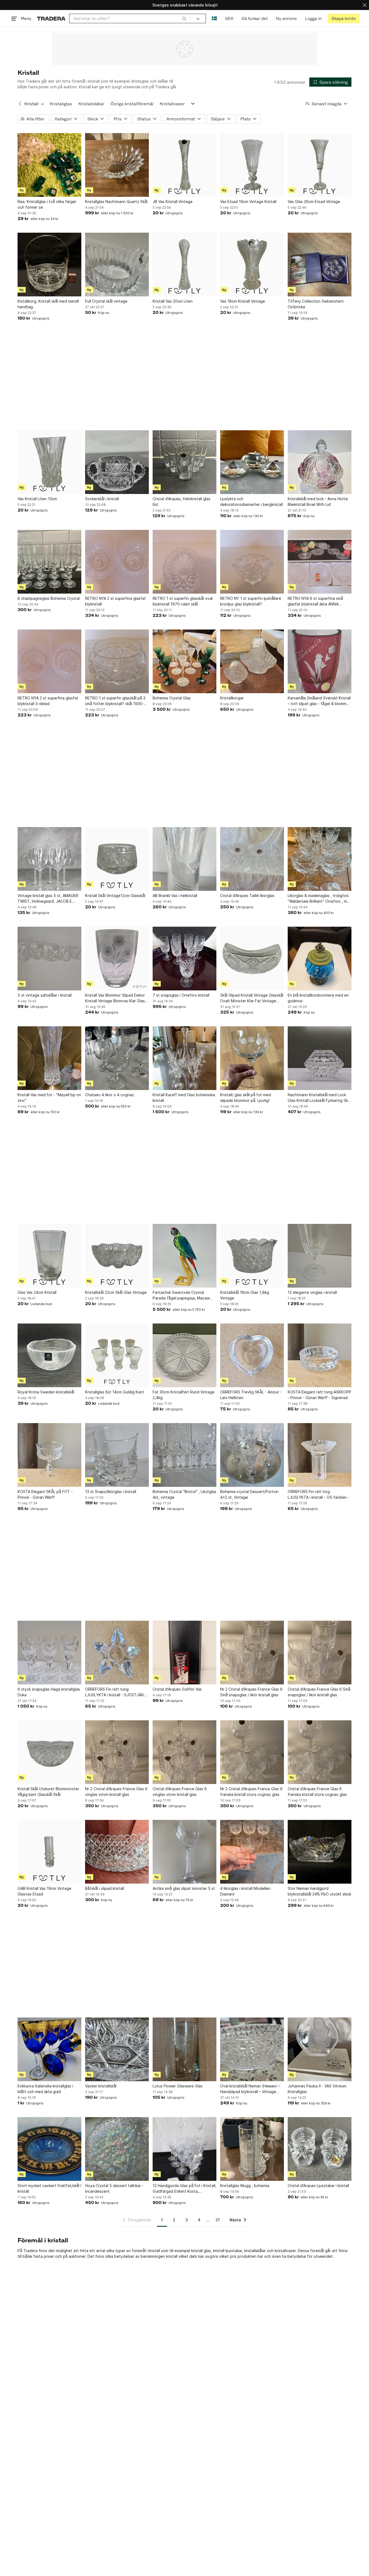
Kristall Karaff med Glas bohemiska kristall (184, 1098)
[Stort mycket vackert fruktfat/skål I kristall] (49, 2149)
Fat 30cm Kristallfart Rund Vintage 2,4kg (184, 1395)
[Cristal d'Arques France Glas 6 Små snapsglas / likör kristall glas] (320, 1653)
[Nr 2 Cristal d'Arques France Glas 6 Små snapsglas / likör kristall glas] (252, 1653)
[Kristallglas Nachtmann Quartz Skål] (117, 165)
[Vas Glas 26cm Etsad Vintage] (320, 165)
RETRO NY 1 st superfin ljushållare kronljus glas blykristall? (251, 601)
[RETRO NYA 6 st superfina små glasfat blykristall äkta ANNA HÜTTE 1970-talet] (320, 562)
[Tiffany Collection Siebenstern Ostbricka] (320, 265)
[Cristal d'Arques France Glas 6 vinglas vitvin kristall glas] (185, 1752)
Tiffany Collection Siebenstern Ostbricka (316, 304)
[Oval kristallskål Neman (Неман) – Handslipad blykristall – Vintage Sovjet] (252, 2049)
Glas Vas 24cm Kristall (37, 1292)
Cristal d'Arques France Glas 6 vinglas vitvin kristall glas (180, 1792)
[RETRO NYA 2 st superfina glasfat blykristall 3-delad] (49, 661)
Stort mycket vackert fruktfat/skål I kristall (49, 2188)
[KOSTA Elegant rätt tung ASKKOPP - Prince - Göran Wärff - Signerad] (320, 1355)
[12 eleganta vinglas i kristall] (320, 1256)
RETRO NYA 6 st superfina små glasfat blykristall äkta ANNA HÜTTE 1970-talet (315, 601)
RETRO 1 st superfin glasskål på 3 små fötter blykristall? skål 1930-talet (115, 701)
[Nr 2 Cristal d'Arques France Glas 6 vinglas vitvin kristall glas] (117, 1752)
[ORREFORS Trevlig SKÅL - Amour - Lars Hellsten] (252, 1355)
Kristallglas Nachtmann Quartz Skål (116, 202)
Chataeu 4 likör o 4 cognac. (110, 1095)
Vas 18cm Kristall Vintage (243, 301)
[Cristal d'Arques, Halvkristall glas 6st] (185, 462)
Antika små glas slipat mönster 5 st (184, 1888)
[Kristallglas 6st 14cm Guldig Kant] (117, 1355)
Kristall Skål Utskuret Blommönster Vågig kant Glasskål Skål (48, 1792)
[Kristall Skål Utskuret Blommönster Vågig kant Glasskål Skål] (49, 1752)
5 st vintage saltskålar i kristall (45, 995)
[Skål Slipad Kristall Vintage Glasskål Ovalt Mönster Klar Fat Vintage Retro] (252, 959)
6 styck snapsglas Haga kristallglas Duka (49, 1692)
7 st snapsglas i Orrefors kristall (181, 995)
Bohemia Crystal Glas (172, 698)
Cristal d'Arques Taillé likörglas (247, 896)
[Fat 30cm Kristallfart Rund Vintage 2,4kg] (185, 1355)
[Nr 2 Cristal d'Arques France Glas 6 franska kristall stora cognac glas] (252, 1752)
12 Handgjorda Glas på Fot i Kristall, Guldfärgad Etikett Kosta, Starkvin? (185, 2189)
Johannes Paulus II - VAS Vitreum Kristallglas (317, 2089)
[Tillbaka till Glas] (20, 104)
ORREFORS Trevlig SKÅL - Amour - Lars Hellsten (251, 1395)
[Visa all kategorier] (193, 104)
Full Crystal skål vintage (106, 301)
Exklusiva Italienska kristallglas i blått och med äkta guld (45, 2089)
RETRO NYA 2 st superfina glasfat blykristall (115, 601)
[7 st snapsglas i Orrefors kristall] (185, 959)
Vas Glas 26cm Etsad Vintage (314, 202)
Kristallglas (61, 104)
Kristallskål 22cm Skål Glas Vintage (116, 1292)
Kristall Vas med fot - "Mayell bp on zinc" (49, 1098)
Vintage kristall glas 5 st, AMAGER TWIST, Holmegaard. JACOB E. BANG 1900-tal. (48, 899)
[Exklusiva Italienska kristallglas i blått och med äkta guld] (49, 2049)
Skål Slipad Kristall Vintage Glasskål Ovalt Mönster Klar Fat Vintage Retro (252, 998)
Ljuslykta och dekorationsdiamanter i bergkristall (251, 502)
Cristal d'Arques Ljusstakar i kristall (318, 2186)
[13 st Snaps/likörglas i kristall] (117, 1455)
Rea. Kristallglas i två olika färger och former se (47, 204)
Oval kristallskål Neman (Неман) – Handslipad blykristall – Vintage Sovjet (250, 2089)
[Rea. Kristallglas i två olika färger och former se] (49, 165)
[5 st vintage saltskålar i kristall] (49, 959)
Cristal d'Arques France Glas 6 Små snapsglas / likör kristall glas (319, 1692)
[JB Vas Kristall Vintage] (185, 165)
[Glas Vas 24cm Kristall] (49, 1256)
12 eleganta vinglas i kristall (312, 1292)
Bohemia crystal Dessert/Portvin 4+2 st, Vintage (249, 1494)
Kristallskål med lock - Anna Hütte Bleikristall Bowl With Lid (318, 502)
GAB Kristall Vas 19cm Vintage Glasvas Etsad (44, 1891)
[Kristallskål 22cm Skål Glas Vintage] (117, 1256)
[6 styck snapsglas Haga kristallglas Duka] (49, 1653)
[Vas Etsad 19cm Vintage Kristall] (252, 165)
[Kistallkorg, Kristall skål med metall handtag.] (49, 265)
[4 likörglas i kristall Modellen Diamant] (252, 1852)
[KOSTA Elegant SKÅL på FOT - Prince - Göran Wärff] (49, 1455)
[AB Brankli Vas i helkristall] (185, 859)
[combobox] (130, 18)
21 (218, 2220)
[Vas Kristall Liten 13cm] (49, 462)
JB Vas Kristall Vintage (173, 202)
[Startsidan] (51, 18)
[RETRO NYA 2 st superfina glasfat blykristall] (117, 562)
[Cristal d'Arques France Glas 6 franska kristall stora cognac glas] (320, 1752)
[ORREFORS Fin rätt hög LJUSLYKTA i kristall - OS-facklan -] (320, 1455)
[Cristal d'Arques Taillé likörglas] (252, 859)
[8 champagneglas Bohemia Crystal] (49, 562)
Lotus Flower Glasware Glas (178, 2086)
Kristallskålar (91, 104)
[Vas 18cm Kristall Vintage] (252, 265)
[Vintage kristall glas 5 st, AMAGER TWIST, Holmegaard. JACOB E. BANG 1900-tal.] (49, 859)
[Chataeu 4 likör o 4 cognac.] (117, 1058)
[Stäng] (365, 5)
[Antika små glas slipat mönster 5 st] (185, 1852)
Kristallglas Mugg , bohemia (245, 2186)
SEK (229, 18)
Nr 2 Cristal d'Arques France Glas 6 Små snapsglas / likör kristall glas (251, 1692)
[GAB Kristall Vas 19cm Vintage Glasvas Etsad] (49, 1852)
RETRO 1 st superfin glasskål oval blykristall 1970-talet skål (183, 601)
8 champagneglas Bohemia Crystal (49, 598)
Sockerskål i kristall (102, 499)
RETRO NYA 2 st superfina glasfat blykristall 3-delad (48, 701)
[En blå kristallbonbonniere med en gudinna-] (320, 959)
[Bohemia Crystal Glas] (185, 661)
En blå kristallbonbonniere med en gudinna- (318, 998)
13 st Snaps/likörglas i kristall (111, 1492)
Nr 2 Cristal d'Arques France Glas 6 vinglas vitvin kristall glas (116, 1792)
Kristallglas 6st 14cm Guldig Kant (115, 1392)
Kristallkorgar (232, 698)
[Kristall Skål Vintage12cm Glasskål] (117, 859)
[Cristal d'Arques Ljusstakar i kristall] (320, 2149)
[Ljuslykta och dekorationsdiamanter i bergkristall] (252, 462)
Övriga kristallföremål (132, 104)
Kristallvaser (172, 104)
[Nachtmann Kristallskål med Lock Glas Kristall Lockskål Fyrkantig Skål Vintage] (320, 1058)
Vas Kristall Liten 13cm (37, 499)
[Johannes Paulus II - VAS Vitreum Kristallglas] (320, 2049)
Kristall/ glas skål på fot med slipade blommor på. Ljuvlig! (246, 1098)
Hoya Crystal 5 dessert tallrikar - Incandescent (114, 2188)
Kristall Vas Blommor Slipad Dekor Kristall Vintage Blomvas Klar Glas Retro (115, 998)
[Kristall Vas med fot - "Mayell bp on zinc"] (49, 1058)
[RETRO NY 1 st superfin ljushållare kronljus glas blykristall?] (252, 562)
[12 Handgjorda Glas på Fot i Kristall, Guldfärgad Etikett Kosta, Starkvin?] (185, 2149)
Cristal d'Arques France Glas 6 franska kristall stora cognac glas (317, 1792)
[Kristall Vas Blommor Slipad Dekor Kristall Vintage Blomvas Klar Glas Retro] (117, 959)
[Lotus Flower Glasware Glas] (185, 2049)
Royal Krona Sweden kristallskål (46, 1392)
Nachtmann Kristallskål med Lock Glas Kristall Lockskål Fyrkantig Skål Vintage (319, 1098)
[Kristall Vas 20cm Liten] (185, 265)
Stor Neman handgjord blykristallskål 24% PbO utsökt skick (319, 1891)
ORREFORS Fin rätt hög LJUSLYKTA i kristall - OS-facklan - (318, 1494)
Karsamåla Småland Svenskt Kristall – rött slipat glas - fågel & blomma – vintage (320, 701)
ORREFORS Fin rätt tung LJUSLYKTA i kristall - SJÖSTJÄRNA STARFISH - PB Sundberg (117, 1692)
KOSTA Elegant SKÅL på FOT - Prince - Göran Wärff (45, 1494)
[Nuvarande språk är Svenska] (214, 18)
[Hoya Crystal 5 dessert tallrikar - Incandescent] (117, 2149)
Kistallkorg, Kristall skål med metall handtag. (48, 304)
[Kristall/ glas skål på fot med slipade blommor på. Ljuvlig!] (252, 1058)
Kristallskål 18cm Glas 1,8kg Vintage (245, 1295)
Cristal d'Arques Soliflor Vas (177, 1689)
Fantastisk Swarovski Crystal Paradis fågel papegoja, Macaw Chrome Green (181, 1295)
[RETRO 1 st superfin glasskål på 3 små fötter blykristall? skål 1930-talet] (117, 661)
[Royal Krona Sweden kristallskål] (49, 1355)
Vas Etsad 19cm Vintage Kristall (248, 202)
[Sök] (184, 18)
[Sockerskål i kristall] (117, 462)
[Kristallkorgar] (252, 661)
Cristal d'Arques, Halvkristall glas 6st (182, 502)
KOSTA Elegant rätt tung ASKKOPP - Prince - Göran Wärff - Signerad (319, 1395)
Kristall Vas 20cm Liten (173, 301)
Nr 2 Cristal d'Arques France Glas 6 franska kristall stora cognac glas (251, 1792)
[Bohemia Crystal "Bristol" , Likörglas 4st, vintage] (185, 1455)
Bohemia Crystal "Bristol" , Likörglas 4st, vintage (185, 1494)
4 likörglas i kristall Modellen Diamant (245, 1891)
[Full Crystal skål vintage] (117, 265)
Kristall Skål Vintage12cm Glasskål (115, 896)
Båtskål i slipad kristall (105, 1888)
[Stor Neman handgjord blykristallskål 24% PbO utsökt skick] (320, 1852)
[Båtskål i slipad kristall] (117, 1852)
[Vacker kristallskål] (117, 2049)
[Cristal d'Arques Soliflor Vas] (185, 1653)
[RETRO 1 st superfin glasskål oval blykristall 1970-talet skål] (185, 562)
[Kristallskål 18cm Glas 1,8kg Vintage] (252, 1256)
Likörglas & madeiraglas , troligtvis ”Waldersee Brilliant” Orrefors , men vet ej (320, 899)
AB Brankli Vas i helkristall (175, 896)
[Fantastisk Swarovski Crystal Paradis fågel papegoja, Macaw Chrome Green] (185, 1256)
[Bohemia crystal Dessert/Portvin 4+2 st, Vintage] (252, 1455)
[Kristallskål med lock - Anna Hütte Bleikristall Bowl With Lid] (320, 462)
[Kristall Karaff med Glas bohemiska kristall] (185, 1058)
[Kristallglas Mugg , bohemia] (252, 2149)
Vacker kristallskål (101, 2086)
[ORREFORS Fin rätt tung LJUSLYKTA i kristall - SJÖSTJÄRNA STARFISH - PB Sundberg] (117, 1653)
